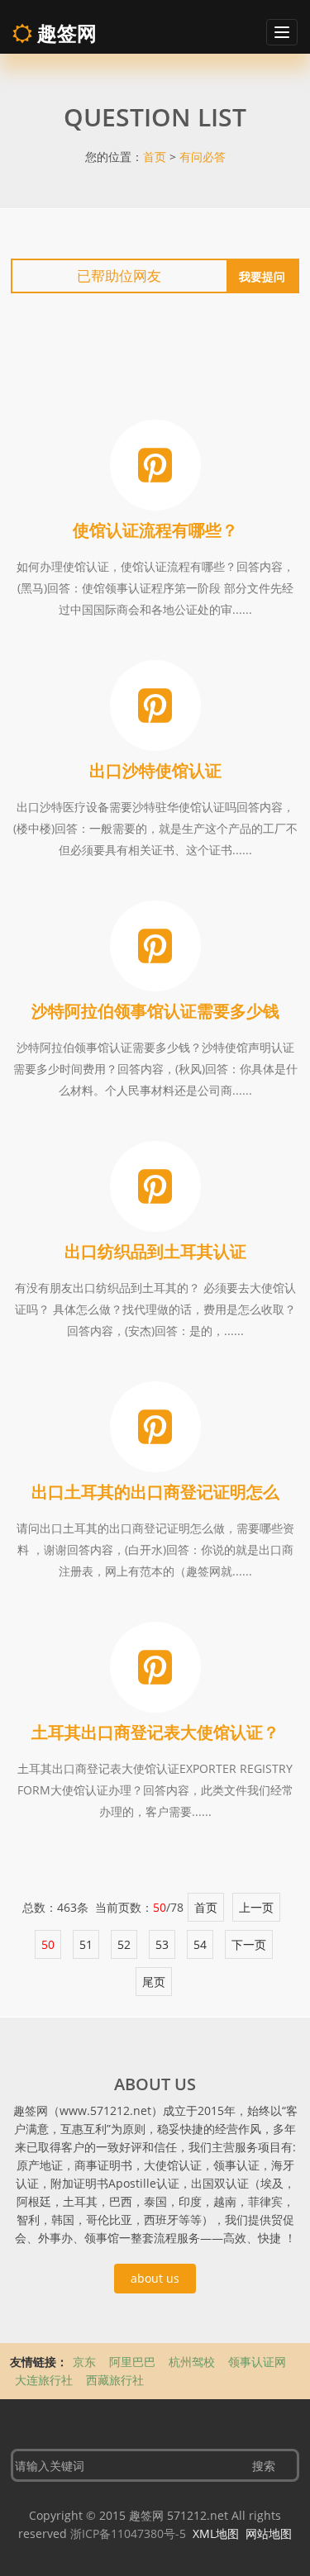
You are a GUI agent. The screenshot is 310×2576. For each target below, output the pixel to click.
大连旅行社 (45, 2380)
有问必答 (203, 157)
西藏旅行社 (115, 2380)
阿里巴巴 (134, 2362)
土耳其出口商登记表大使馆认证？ (155, 1732)
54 (200, 1944)
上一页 (256, 1907)
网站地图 (269, 2533)
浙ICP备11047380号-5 (128, 2533)
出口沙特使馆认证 (155, 770)
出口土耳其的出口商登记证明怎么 (155, 1492)
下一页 (249, 1944)
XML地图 (216, 2533)
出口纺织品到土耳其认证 (155, 1251)
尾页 (154, 1982)
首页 (155, 157)
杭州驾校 (193, 2362)
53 (162, 1944)
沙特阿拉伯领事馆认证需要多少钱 (155, 1011)
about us (155, 2278)
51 (86, 1944)
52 (124, 1944)
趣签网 (64, 33)
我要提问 (262, 276)
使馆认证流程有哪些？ (155, 530)
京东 (86, 2362)
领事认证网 (257, 2362)
